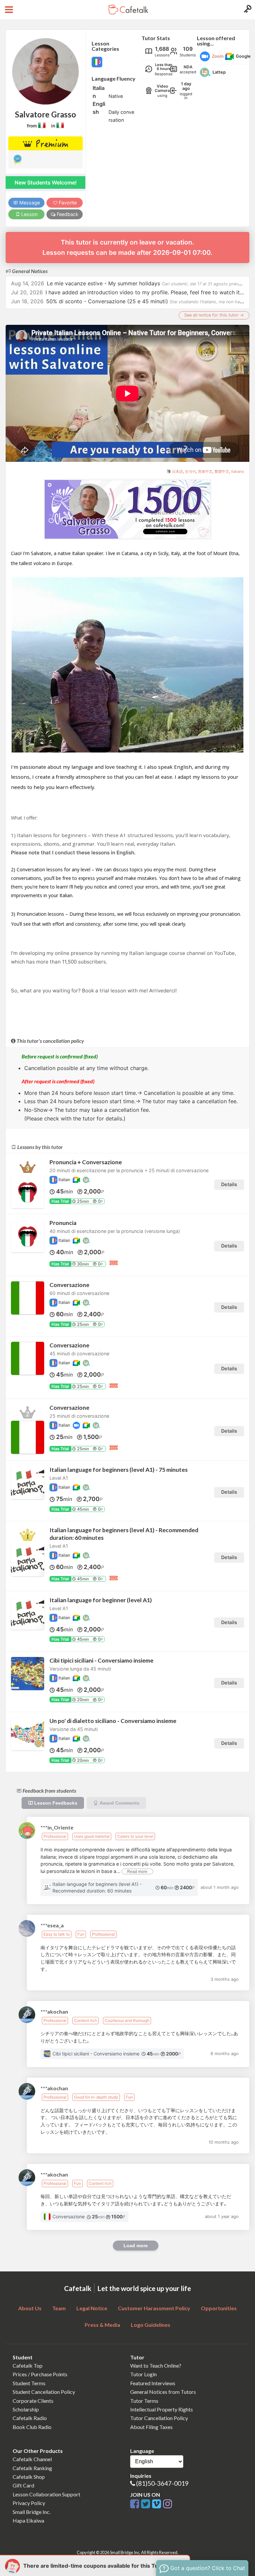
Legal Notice (92, 2308)
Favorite (67, 203)
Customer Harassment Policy (154, 2308)
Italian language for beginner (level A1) (101, 1600)
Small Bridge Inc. (32, 2512)
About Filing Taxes (151, 2427)
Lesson (29, 214)
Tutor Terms (144, 2401)
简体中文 (205, 471)
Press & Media (102, 2325)
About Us (30, 2308)
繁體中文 (222, 471)
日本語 (177, 471)
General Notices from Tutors (163, 2392)
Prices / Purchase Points (40, 2374)
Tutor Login (143, 2374)
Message (29, 203)
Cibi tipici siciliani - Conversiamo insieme (101, 1660)
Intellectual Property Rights (162, 2409)
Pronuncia (63, 1223)
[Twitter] (147, 2504)
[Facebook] (136, 2504)
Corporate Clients (33, 2401)
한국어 (190, 471)
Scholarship (26, 2409)
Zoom (218, 56)
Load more (136, 2246)
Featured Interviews (153, 2383)
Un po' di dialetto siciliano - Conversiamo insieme (113, 1721)
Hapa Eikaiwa (28, 2520)
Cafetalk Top (28, 2365)
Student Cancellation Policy (44, 2392)
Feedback (67, 214)
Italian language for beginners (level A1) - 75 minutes (119, 1470)
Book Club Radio (32, 2427)
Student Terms (29, 2383)
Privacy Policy (29, 2503)
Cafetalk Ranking (32, 2468)
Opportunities (219, 2308)
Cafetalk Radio (30, 2418)
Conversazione (69, 1285)
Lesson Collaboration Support (46, 2494)
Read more (137, 1872)
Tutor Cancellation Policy (159, 2418)
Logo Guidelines (151, 2325)
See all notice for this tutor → (214, 315)
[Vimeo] (158, 2504)
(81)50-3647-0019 (162, 2483)
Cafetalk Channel (32, 2459)
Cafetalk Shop (29, 2477)
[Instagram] (168, 2504)
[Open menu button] (8, 10)
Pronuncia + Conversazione (86, 1162)
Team (59, 2308)
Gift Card (23, 2485)
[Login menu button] (247, 10)
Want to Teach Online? (156, 2365)
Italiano (238, 471)
